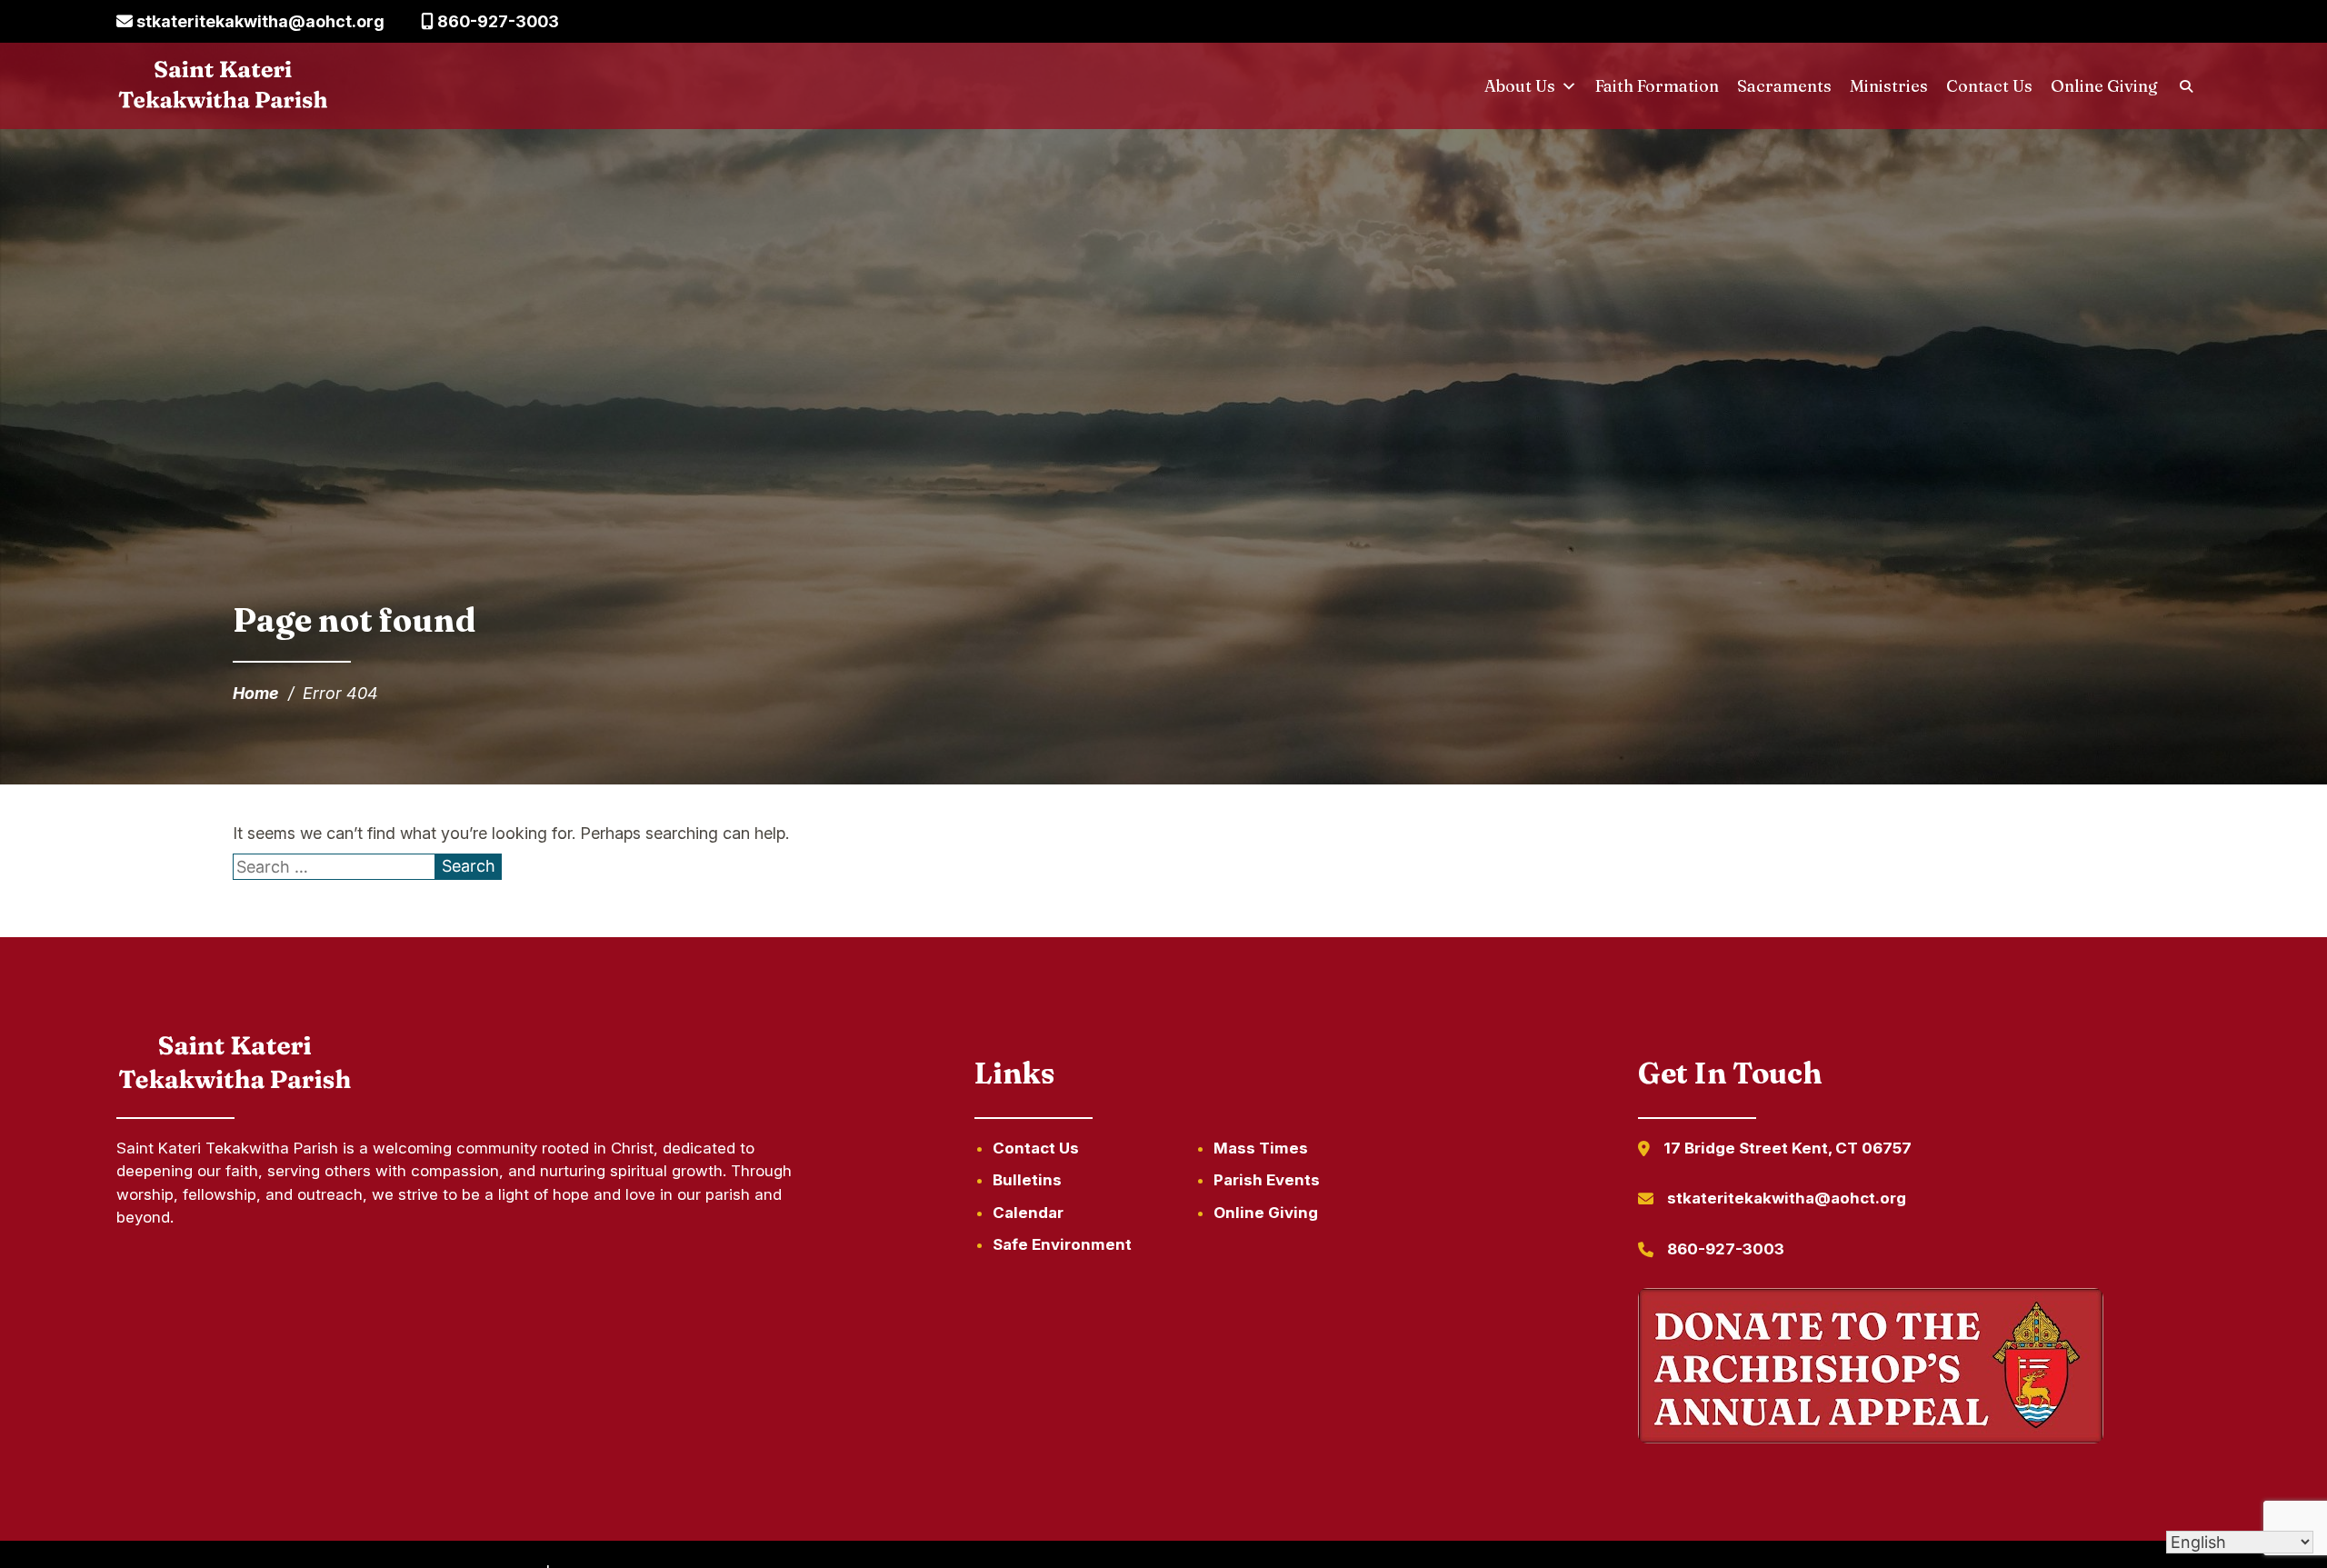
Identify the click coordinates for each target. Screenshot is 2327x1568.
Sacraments (1784, 86)
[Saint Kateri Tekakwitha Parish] (223, 86)
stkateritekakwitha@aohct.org (259, 21)
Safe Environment (1062, 1244)
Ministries (1889, 86)
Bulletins (1027, 1180)
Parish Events (1267, 1180)
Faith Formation (1657, 86)
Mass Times (1261, 1148)
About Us (1520, 86)
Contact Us (1989, 86)
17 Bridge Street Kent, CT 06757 (1788, 1148)
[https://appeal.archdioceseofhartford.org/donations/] (1871, 1369)
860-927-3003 (496, 21)
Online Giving (2104, 86)
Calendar (1028, 1213)
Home (256, 693)
